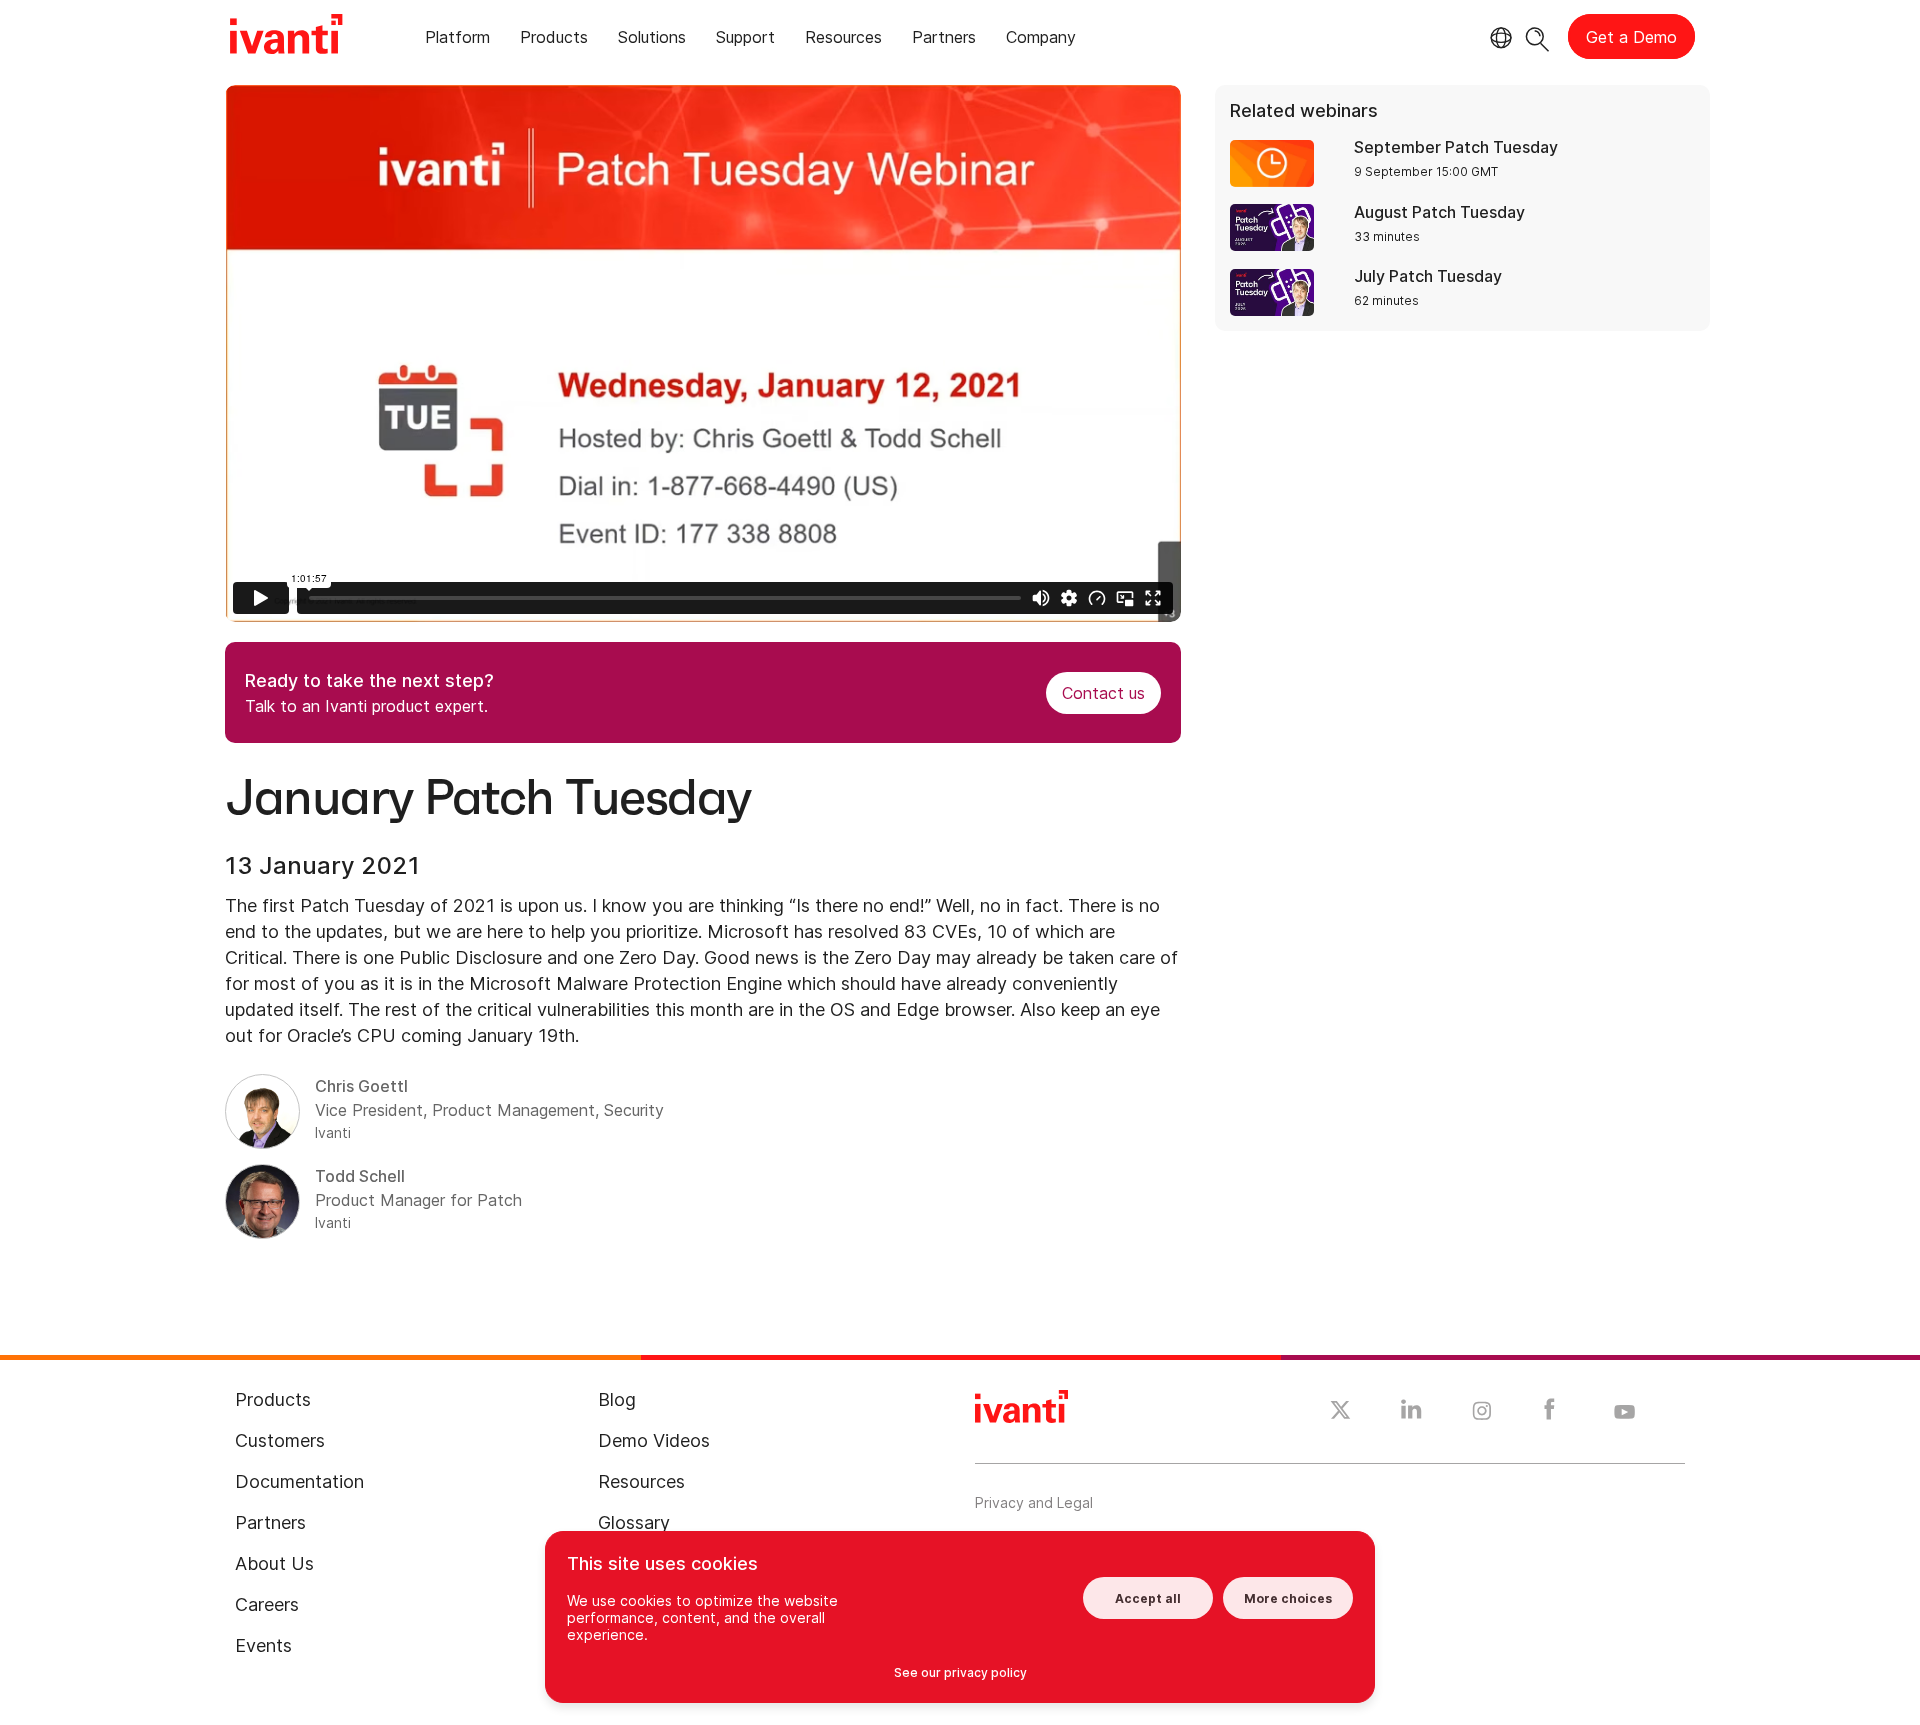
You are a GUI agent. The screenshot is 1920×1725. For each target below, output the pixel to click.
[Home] (286, 37)
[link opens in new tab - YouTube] (1624, 1413)
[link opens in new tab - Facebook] (1549, 1414)
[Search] (1537, 36)
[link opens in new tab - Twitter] (1340, 1413)
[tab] (457, 40)
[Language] (1498, 38)
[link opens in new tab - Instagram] (1482, 1414)
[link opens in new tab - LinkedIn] (1411, 1414)
